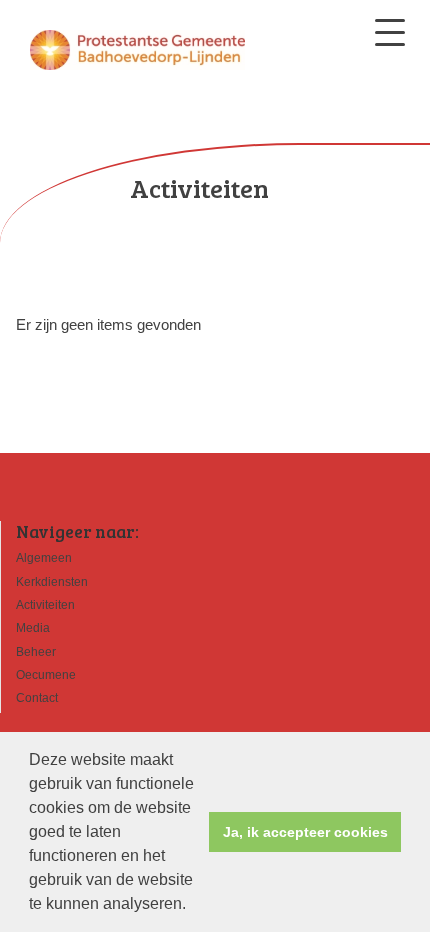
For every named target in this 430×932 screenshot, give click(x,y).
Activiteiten (45, 605)
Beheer (36, 652)
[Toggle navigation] (390, 32)
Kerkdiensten (52, 582)
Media (33, 628)
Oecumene (46, 675)
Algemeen (44, 558)
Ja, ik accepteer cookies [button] (305, 832)
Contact (37, 698)
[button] (193, 906)
